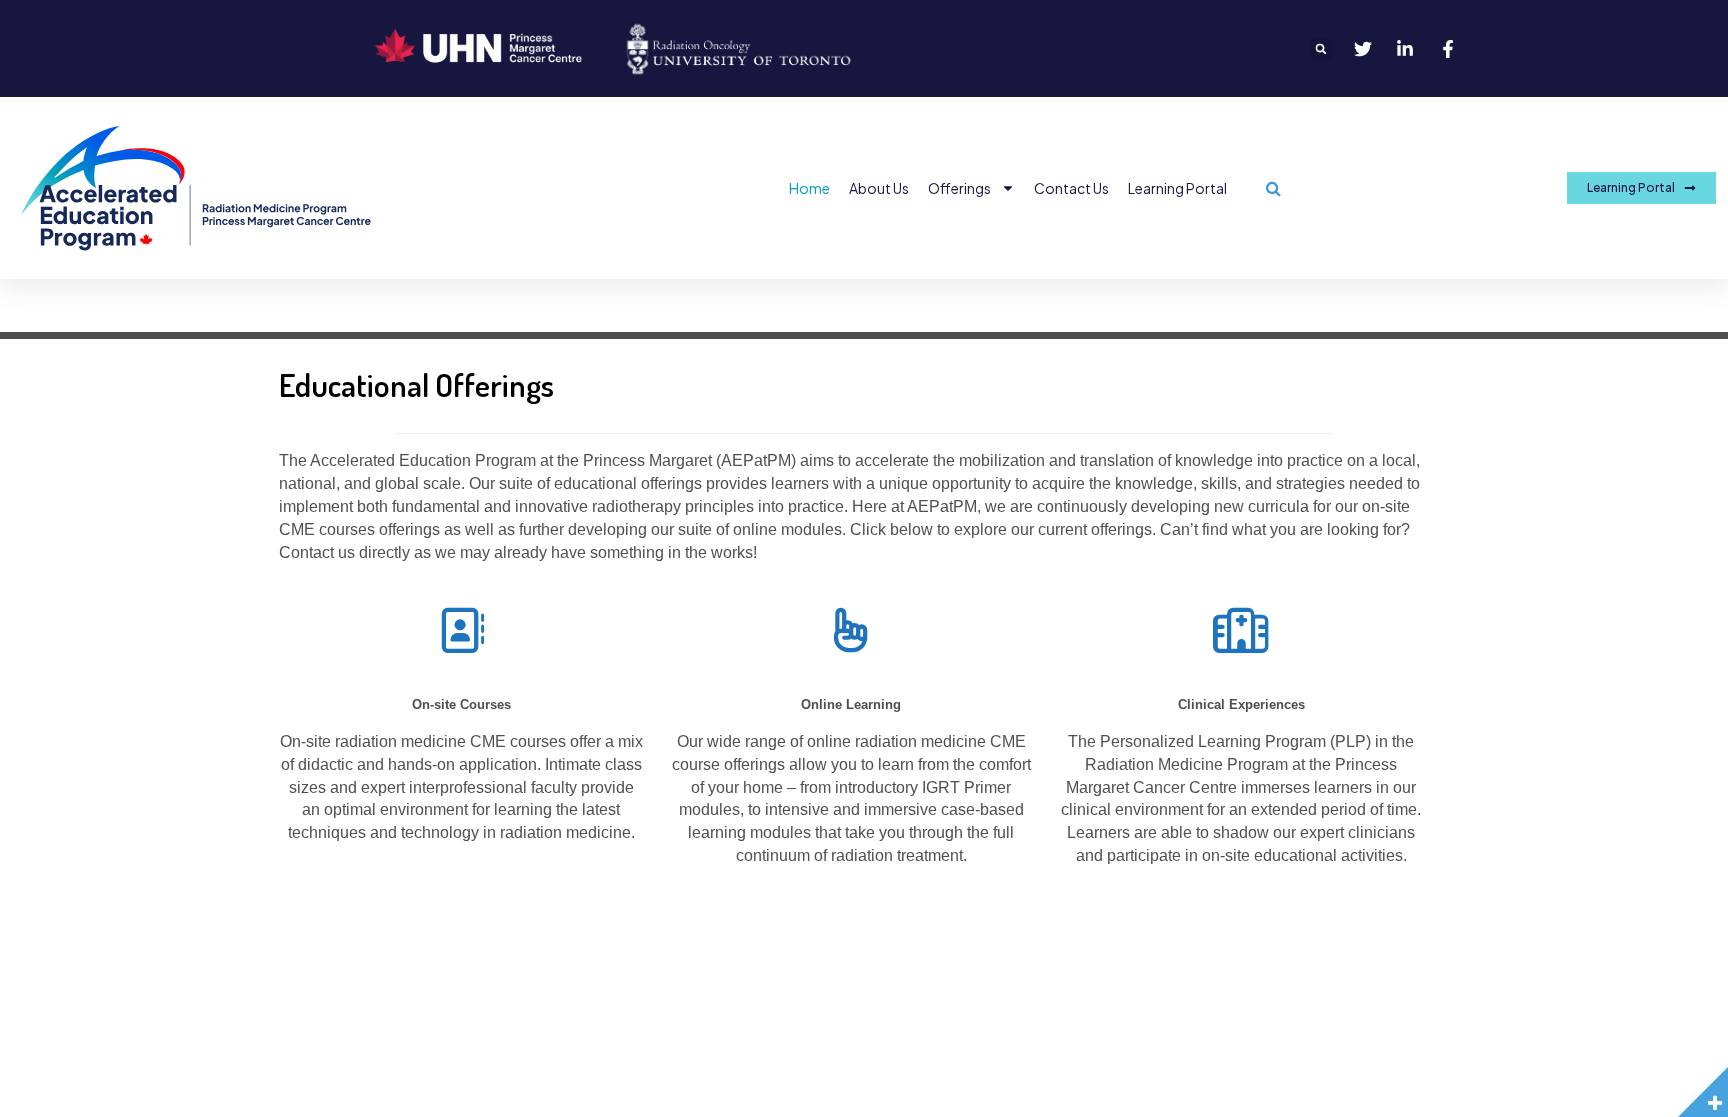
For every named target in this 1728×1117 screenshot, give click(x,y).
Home (809, 188)
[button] (1321, 49)
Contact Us (1071, 188)
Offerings (959, 188)
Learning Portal (1177, 188)
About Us (879, 188)
